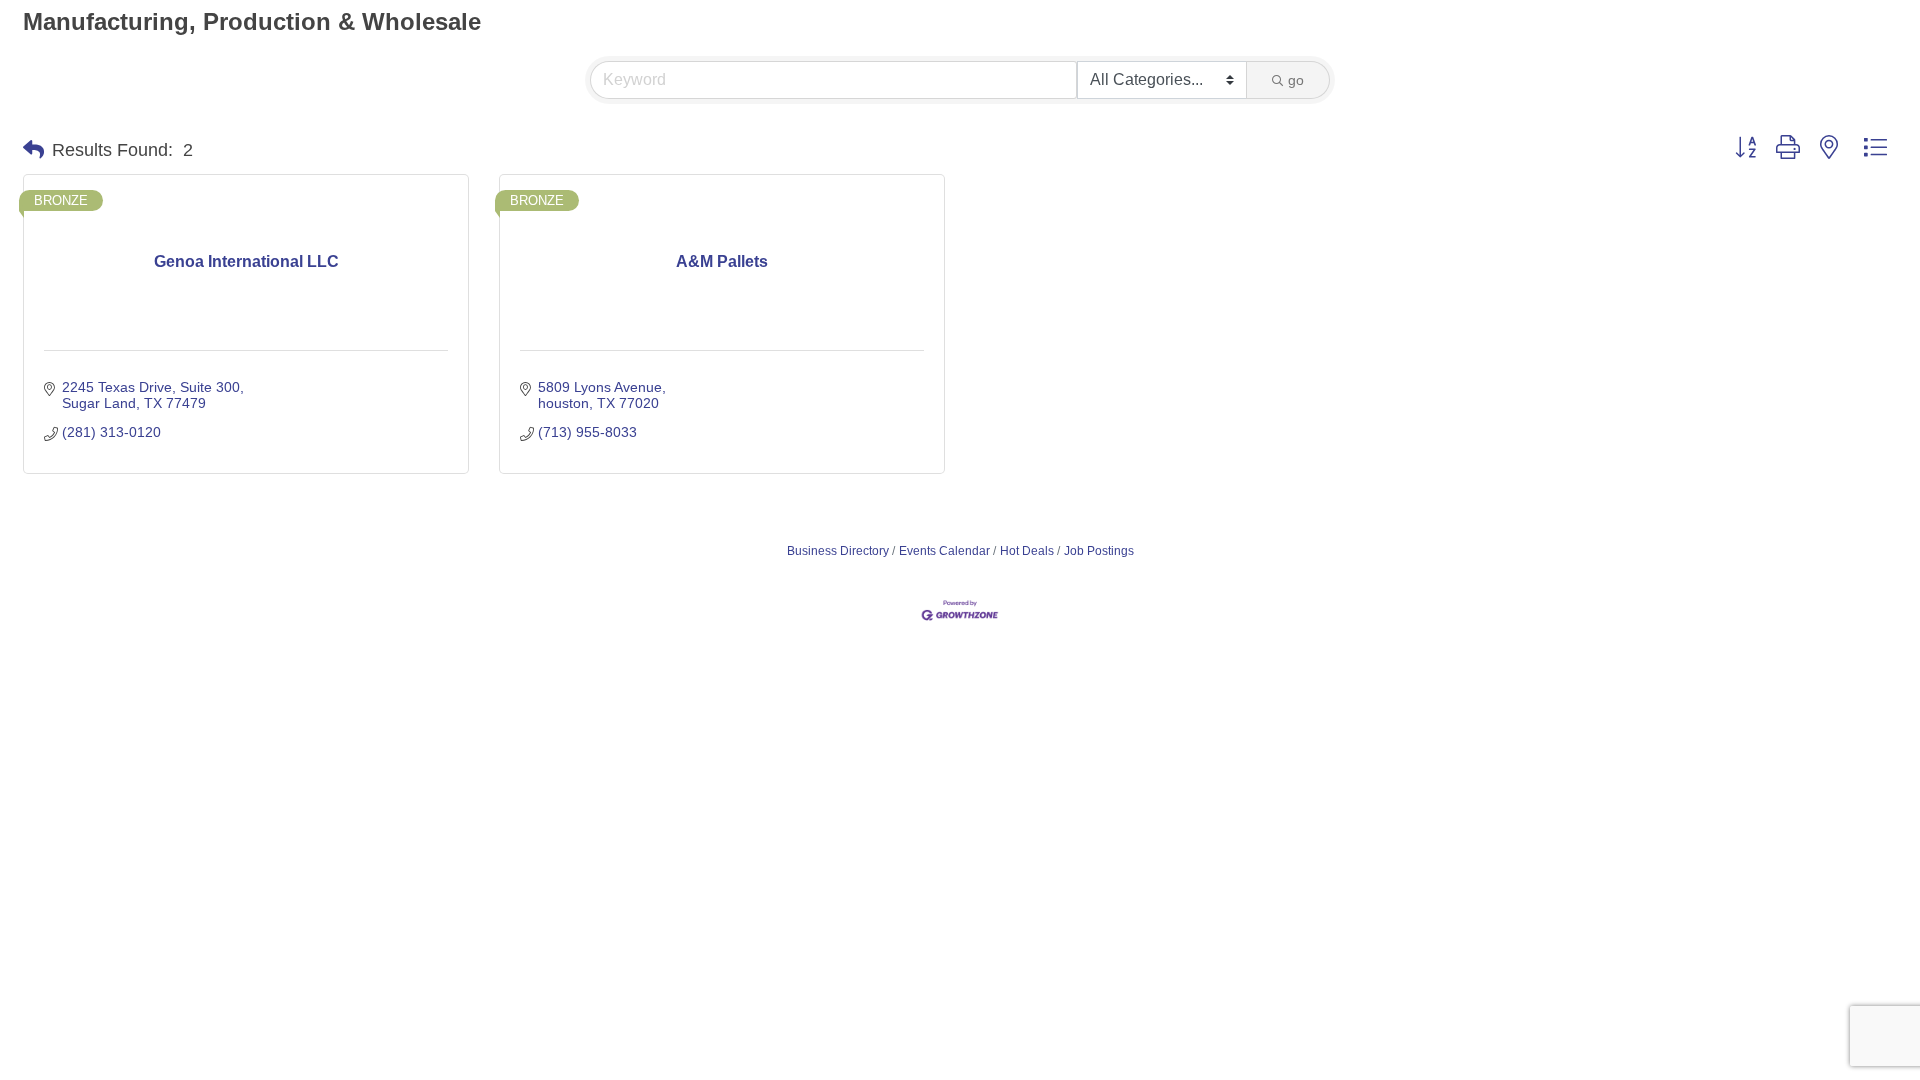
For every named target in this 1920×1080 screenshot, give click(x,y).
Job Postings (1099, 551)
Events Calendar (944, 551)
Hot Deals (1027, 551)
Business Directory (838, 551)
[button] (33, 150)
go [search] (1296, 80)
